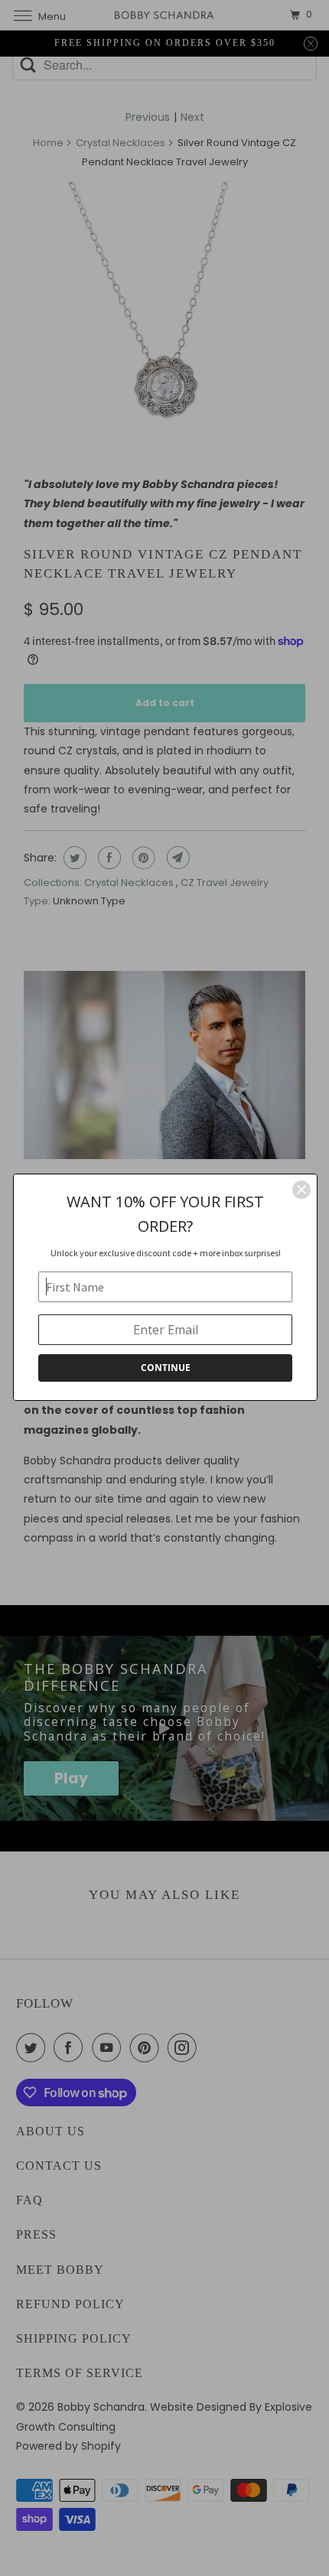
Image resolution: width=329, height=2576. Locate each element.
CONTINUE (166, 1368)
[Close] (301, 1190)
